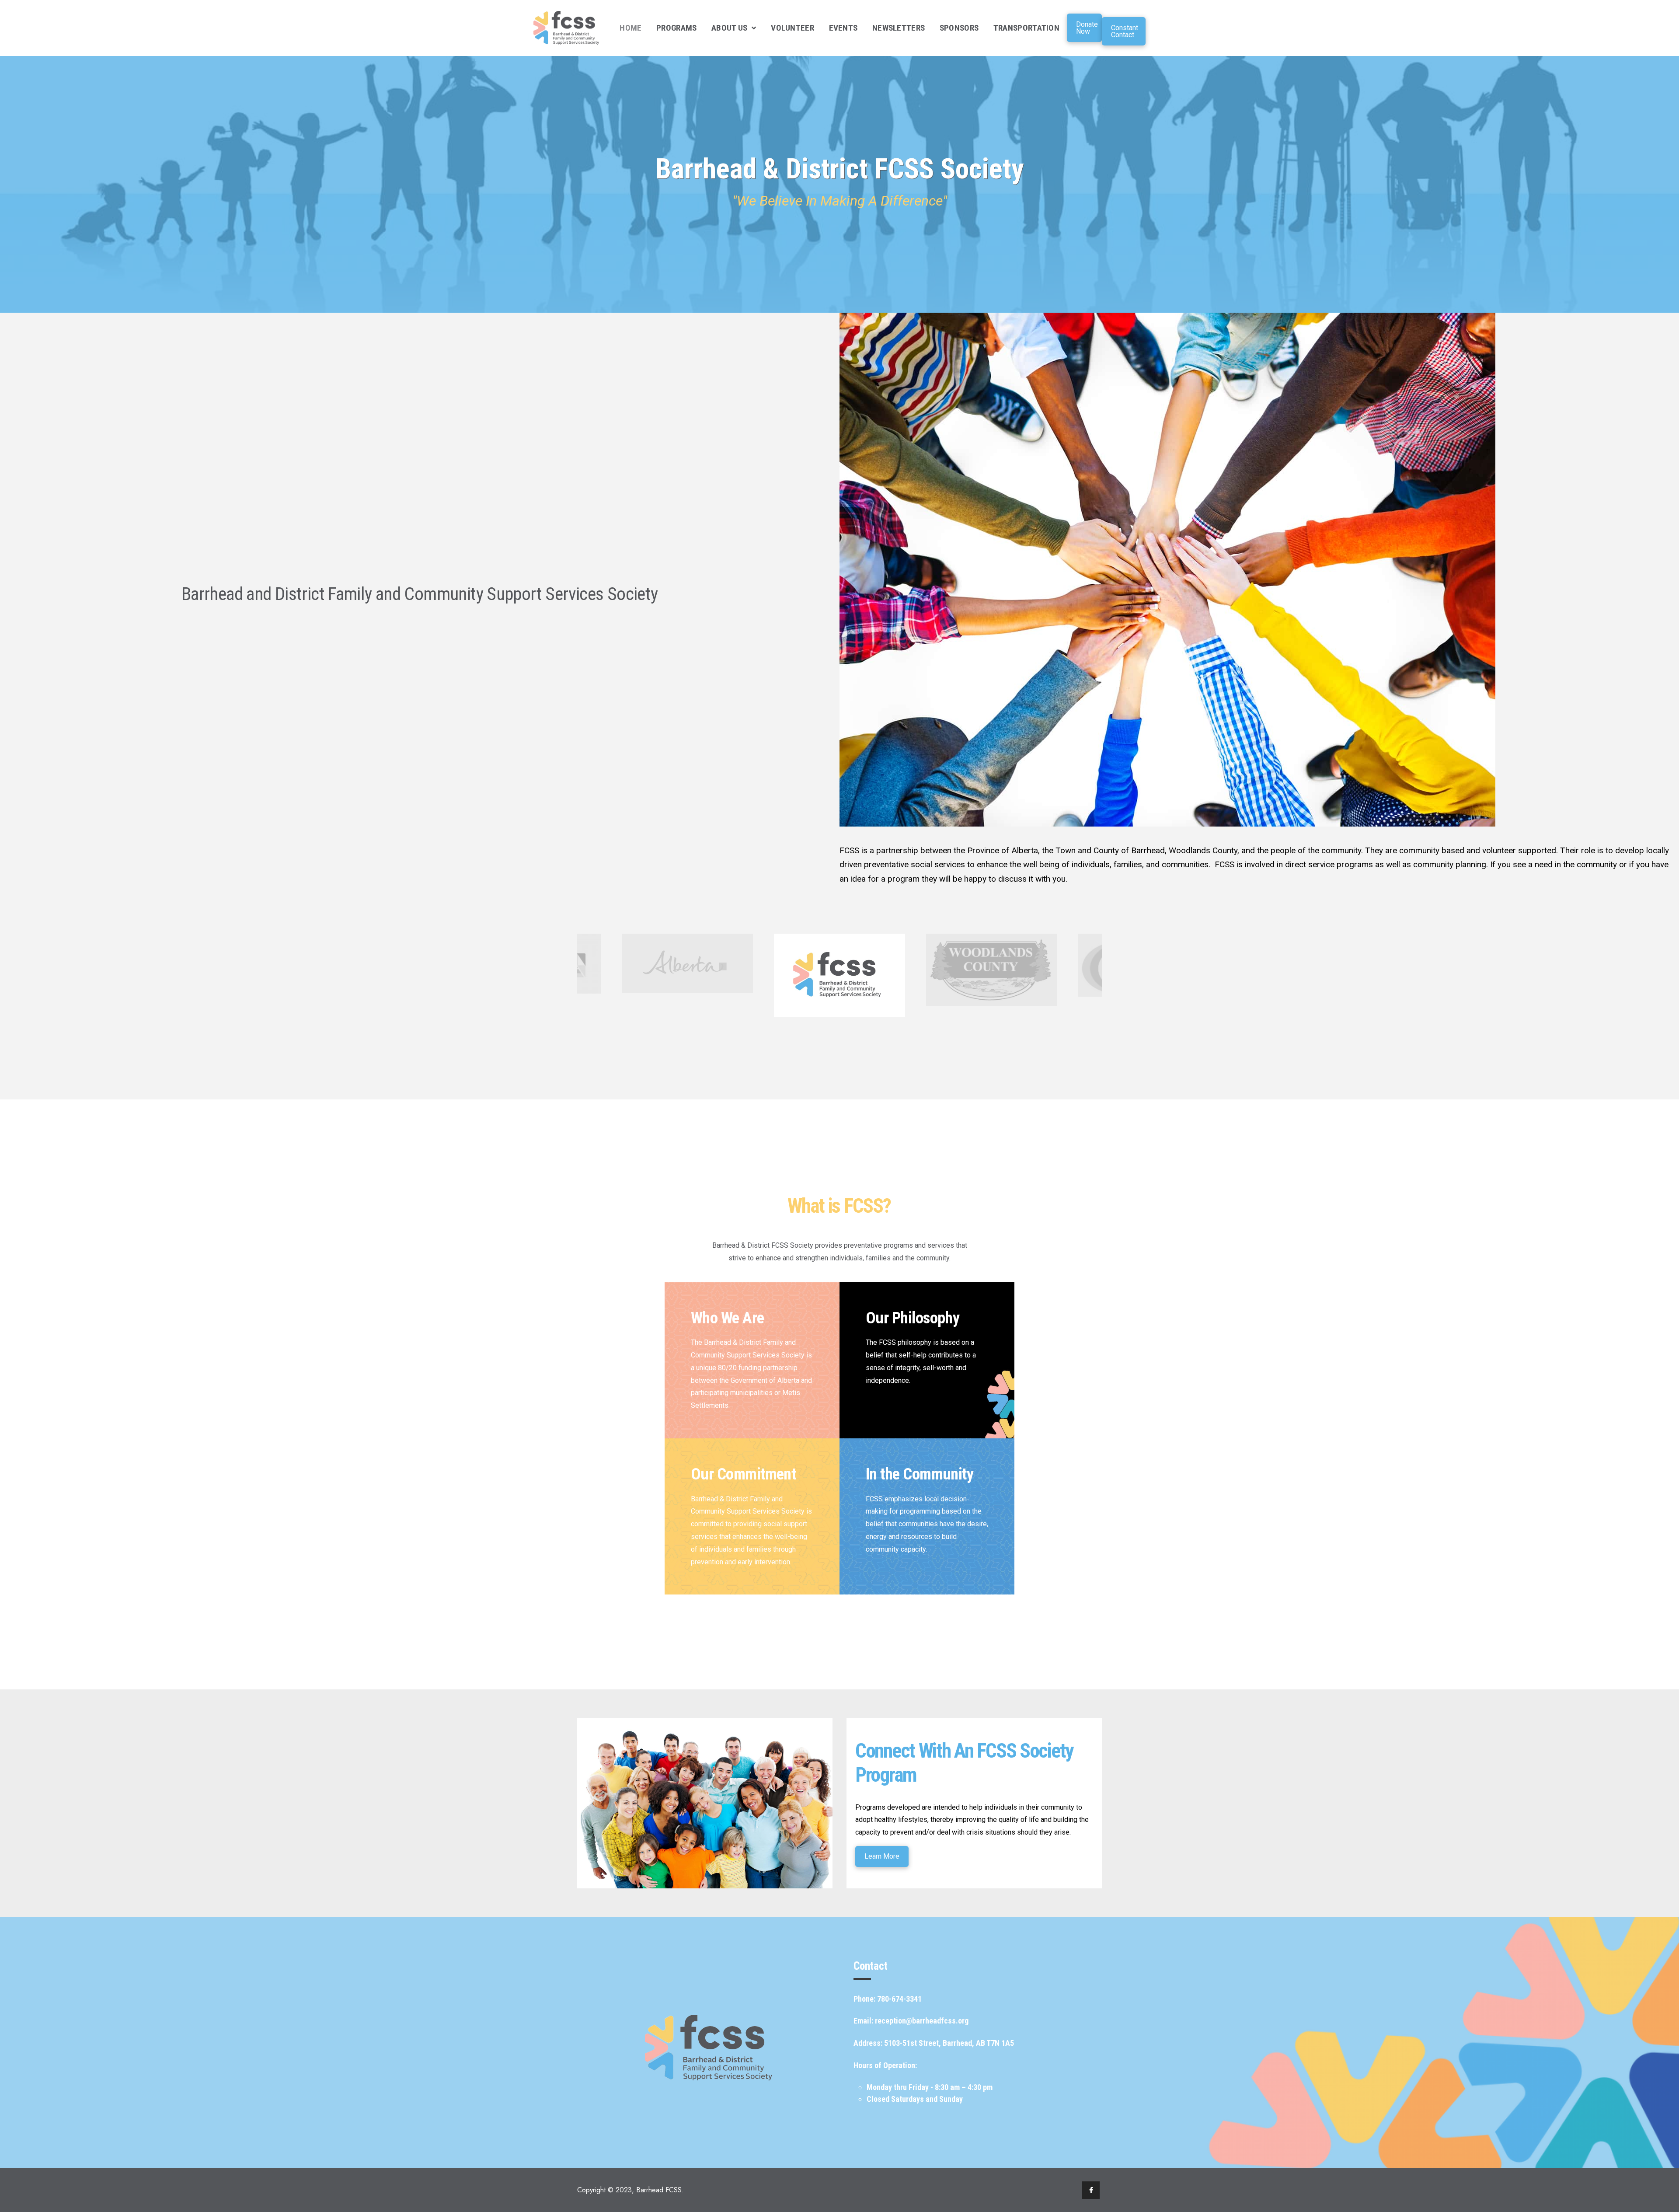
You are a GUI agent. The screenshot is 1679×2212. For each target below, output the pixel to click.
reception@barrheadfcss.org (922, 2021)
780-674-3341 (899, 1999)
